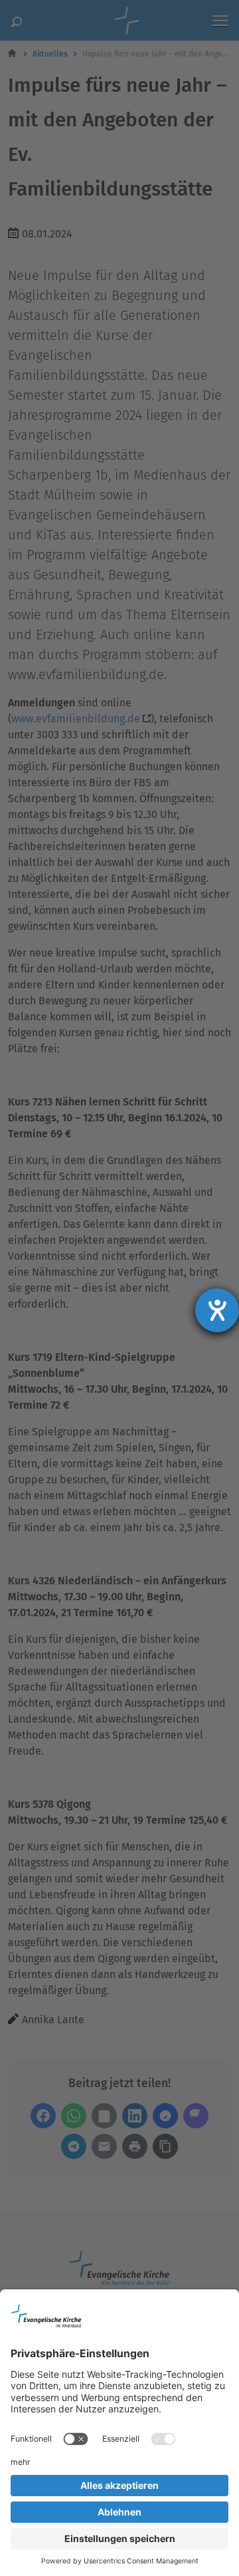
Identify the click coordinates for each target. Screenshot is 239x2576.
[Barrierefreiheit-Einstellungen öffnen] (217, 1310)
